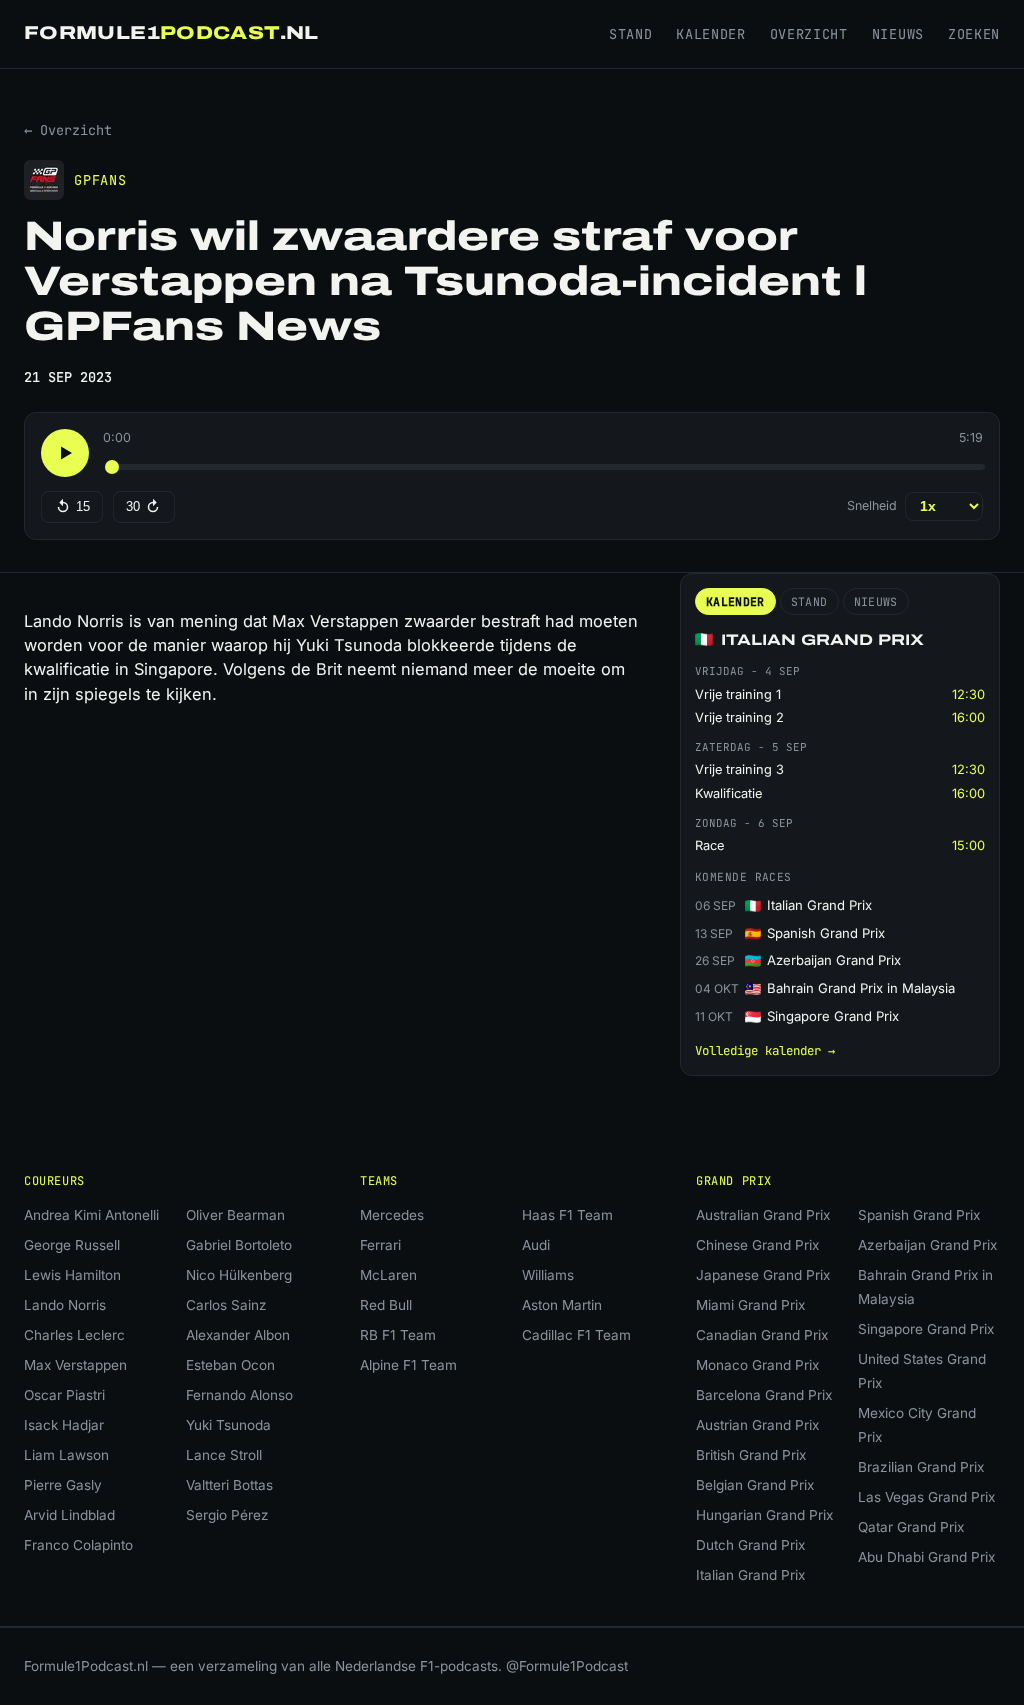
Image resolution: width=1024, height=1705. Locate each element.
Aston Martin (562, 1305)
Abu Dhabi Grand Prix (926, 1557)
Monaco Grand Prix (757, 1365)
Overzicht (809, 34)
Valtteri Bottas (229, 1485)
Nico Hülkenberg (239, 1275)
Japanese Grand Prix (763, 1275)
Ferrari (380, 1245)
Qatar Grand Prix (911, 1527)
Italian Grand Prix (750, 1575)
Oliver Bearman (235, 1215)
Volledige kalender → (765, 1050)
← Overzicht (68, 130)
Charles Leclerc (74, 1335)
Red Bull (386, 1305)
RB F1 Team (398, 1335)
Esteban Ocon (230, 1365)
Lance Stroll (224, 1455)
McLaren (388, 1275)
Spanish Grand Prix (919, 1215)
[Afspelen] (65, 453)
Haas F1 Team (567, 1215)
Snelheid (872, 505)
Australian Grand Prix (763, 1215)
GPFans (100, 180)
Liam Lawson (66, 1455)
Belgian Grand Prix (755, 1485)
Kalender (710, 34)
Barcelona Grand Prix (764, 1395)
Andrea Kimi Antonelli (91, 1215)
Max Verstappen (75, 1365)
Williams (548, 1275)
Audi (536, 1245)
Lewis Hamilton (72, 1275)
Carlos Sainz (226, 1305)
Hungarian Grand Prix (764, 1515)
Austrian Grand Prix (757, 1425)
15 (83, 506)
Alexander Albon (238, 1335)
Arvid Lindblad (69, 1515)
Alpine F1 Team (408, 1365)
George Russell (72, 1245)
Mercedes (392, 1215)
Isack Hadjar (64, 1425)
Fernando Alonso (239, 1395)
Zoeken (974, 34)
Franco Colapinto (78, 1545)
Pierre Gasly (63, 1485)
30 (133, 506)
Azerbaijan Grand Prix (927, 1245)
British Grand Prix (751, 1455)
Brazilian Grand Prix (921, 1467)
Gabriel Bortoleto (239, 1245)
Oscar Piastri (64, 1395)
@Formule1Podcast (567, 1666)
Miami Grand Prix (750, 1305)
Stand (630, 34)
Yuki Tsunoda (228, 1425)
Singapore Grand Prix (926, 1329)
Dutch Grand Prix (750, 1545)
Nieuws (898, 34)
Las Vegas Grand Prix (926, 1497)
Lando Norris (65, 1305)
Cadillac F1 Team (576, 1335)
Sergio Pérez (227, 1515)
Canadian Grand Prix (762, 1335)
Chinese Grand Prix (757, 1245)
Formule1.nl (171, 33)
